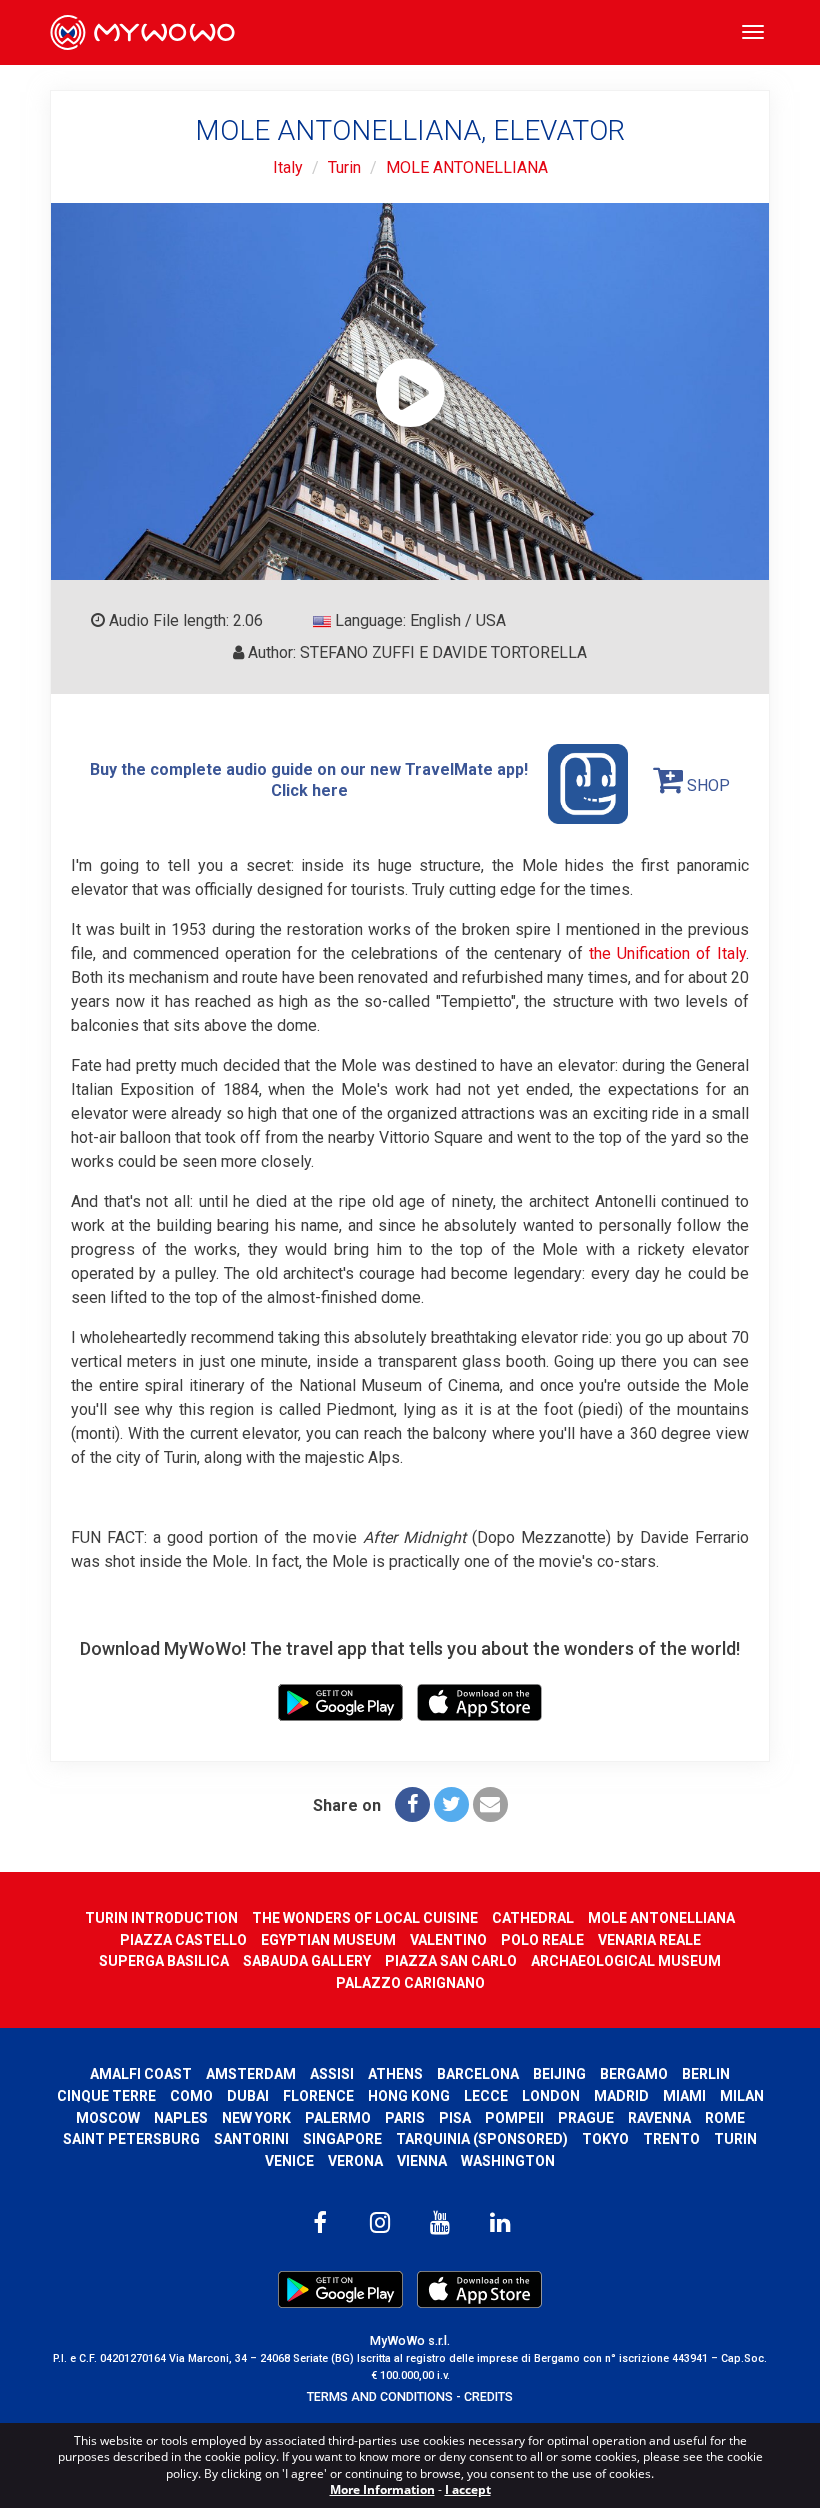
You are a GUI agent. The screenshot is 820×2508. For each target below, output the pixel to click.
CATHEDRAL (533, 1918)
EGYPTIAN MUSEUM (328, 1940)
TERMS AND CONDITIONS (380, 2396)
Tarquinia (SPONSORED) (482, 2139)
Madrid (621, 2096)
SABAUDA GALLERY (307, 1961)
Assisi (332, 2074)
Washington (508, 2161)
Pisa (455, 2118)
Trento (671, 2139)
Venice (289, 2161)
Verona (355, 2161)
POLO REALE (542, 1940)
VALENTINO (448, 1940)
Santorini (251, 2139)
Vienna (422, 2161)
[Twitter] (451, 1804)
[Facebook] (412, 1804)
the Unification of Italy (667, 953)
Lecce (486, 2096)
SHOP (706, 785)
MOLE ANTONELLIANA (467, 167)
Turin (344, 167)
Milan (742, 2096)
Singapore (342, 2139)
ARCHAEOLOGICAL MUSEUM (626, 1961)
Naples (181, 2118)
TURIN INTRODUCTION (161, 1918)
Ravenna (659, 2118)
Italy (288, 167)
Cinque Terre (106, 2096)
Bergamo (634, 2074)
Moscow (108, 2118)
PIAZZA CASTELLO (183, 1940)
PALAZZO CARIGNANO (410, 1983)
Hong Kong (409, 2096)
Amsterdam (251, 2074)
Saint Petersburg (131, 2139)
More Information (382, 2489)
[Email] (490, 1804)
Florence (318, 2096)
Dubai (248, 2096)
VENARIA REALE (649, 1940)
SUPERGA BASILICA (164, 1961)
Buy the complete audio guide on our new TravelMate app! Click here (309, 780)
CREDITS (488, 2396)
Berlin (706, 2074)
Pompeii (514, 2118)
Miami (684, 2096)
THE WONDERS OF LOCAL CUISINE (365, 1918)
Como (191, 2096)
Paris (405, 2118)
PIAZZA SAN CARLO (451, 1961)
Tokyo (605, 2139)
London (551, 2096)
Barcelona (478, 2074)
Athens (395, 2074)
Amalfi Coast (141, 2074)
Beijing (559, 2074)
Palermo (338, 2118)
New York (256, 2118)
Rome (725, 2118)
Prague (586, 2118)
